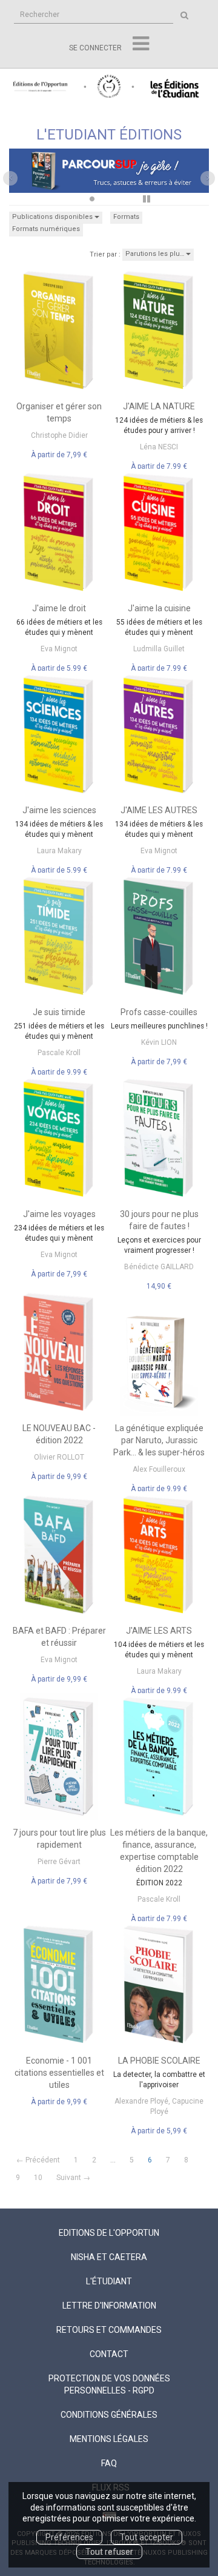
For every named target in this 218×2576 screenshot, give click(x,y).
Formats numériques (46, 229)
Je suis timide (59, 1012)
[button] (24, 176)
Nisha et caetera (109, 2257)
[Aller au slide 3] (108, 199)
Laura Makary (59, 851)
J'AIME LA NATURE (159, 406)
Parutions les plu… (156, 254)
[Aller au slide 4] (125, 199)
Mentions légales (109, 2439)
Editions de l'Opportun (109, 2233)
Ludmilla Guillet (159, 649)
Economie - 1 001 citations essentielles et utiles (59, 2073)
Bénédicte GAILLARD (159, 1267)
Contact (109, 2354)
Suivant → (73, 2178)
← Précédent (38, 2160)
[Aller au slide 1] (76, 199)
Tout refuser (109, 2552)
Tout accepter (147, 2537)
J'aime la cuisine (159, 608)
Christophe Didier (59, 435)
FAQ (109, 2463)
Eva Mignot (59, 649)
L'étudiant (109, 2281)
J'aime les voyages (59, 1214)
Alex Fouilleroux (159, 1469)
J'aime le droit (59, 608)
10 (38, 2178)
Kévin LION (159, 1042)
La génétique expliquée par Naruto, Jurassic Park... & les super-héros (159, 1440)
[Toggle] (141, 44)
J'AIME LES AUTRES (159, 810)
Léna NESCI (159, 447)
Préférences (69, 2537)
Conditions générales (109, 2415)
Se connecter (95, 48)
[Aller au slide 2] (92, 199)
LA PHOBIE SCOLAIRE (159, 2061)
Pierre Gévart (59, 1862)
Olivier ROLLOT (59, 1457)
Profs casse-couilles (159, 1012)
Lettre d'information (109, 2306)
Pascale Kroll (59, 1053)
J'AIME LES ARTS (159, 1631)
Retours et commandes (109, 2330)
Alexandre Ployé (141, 2101)
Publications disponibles (53, 217)
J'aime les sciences (59, 810)
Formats (126, 217)
